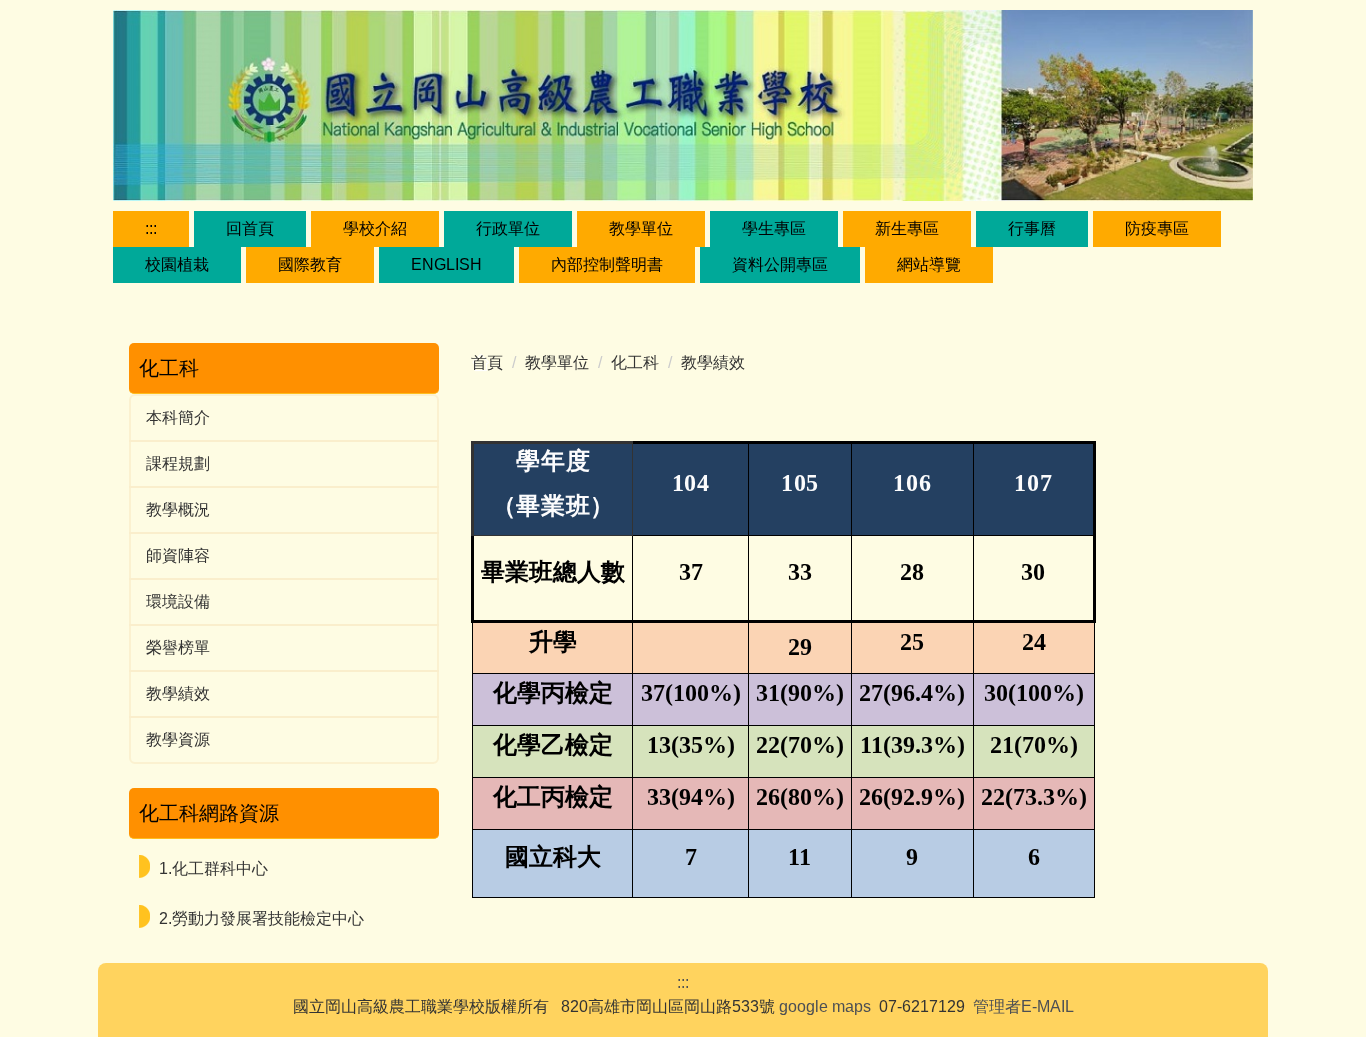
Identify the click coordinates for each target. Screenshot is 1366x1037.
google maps (825, 1006)
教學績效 (178, 693)
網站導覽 (929, 264)
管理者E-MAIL (1023, 1006)
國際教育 (310, 264)
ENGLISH (446, 264)
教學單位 (557, 362)
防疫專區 (1157, 228)
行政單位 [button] (508, 228)
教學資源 (178, 739)
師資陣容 (178, 555)
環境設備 (178, 601)
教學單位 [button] (641, 228)
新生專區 (907, 228)
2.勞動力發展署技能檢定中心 (261, 918)
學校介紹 (375, 228)
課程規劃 (178, 463)
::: (151, 228)
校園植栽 (177, 264)
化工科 (635, 362)
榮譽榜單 (178, 647)
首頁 (487, 362)
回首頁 (250, 228)
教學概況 (178, 509)
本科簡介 (178, 417)
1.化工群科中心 (213, 868)
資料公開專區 (780, 264)
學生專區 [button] (774, 228)
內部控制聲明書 (607, 264)
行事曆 (1032, 228)
